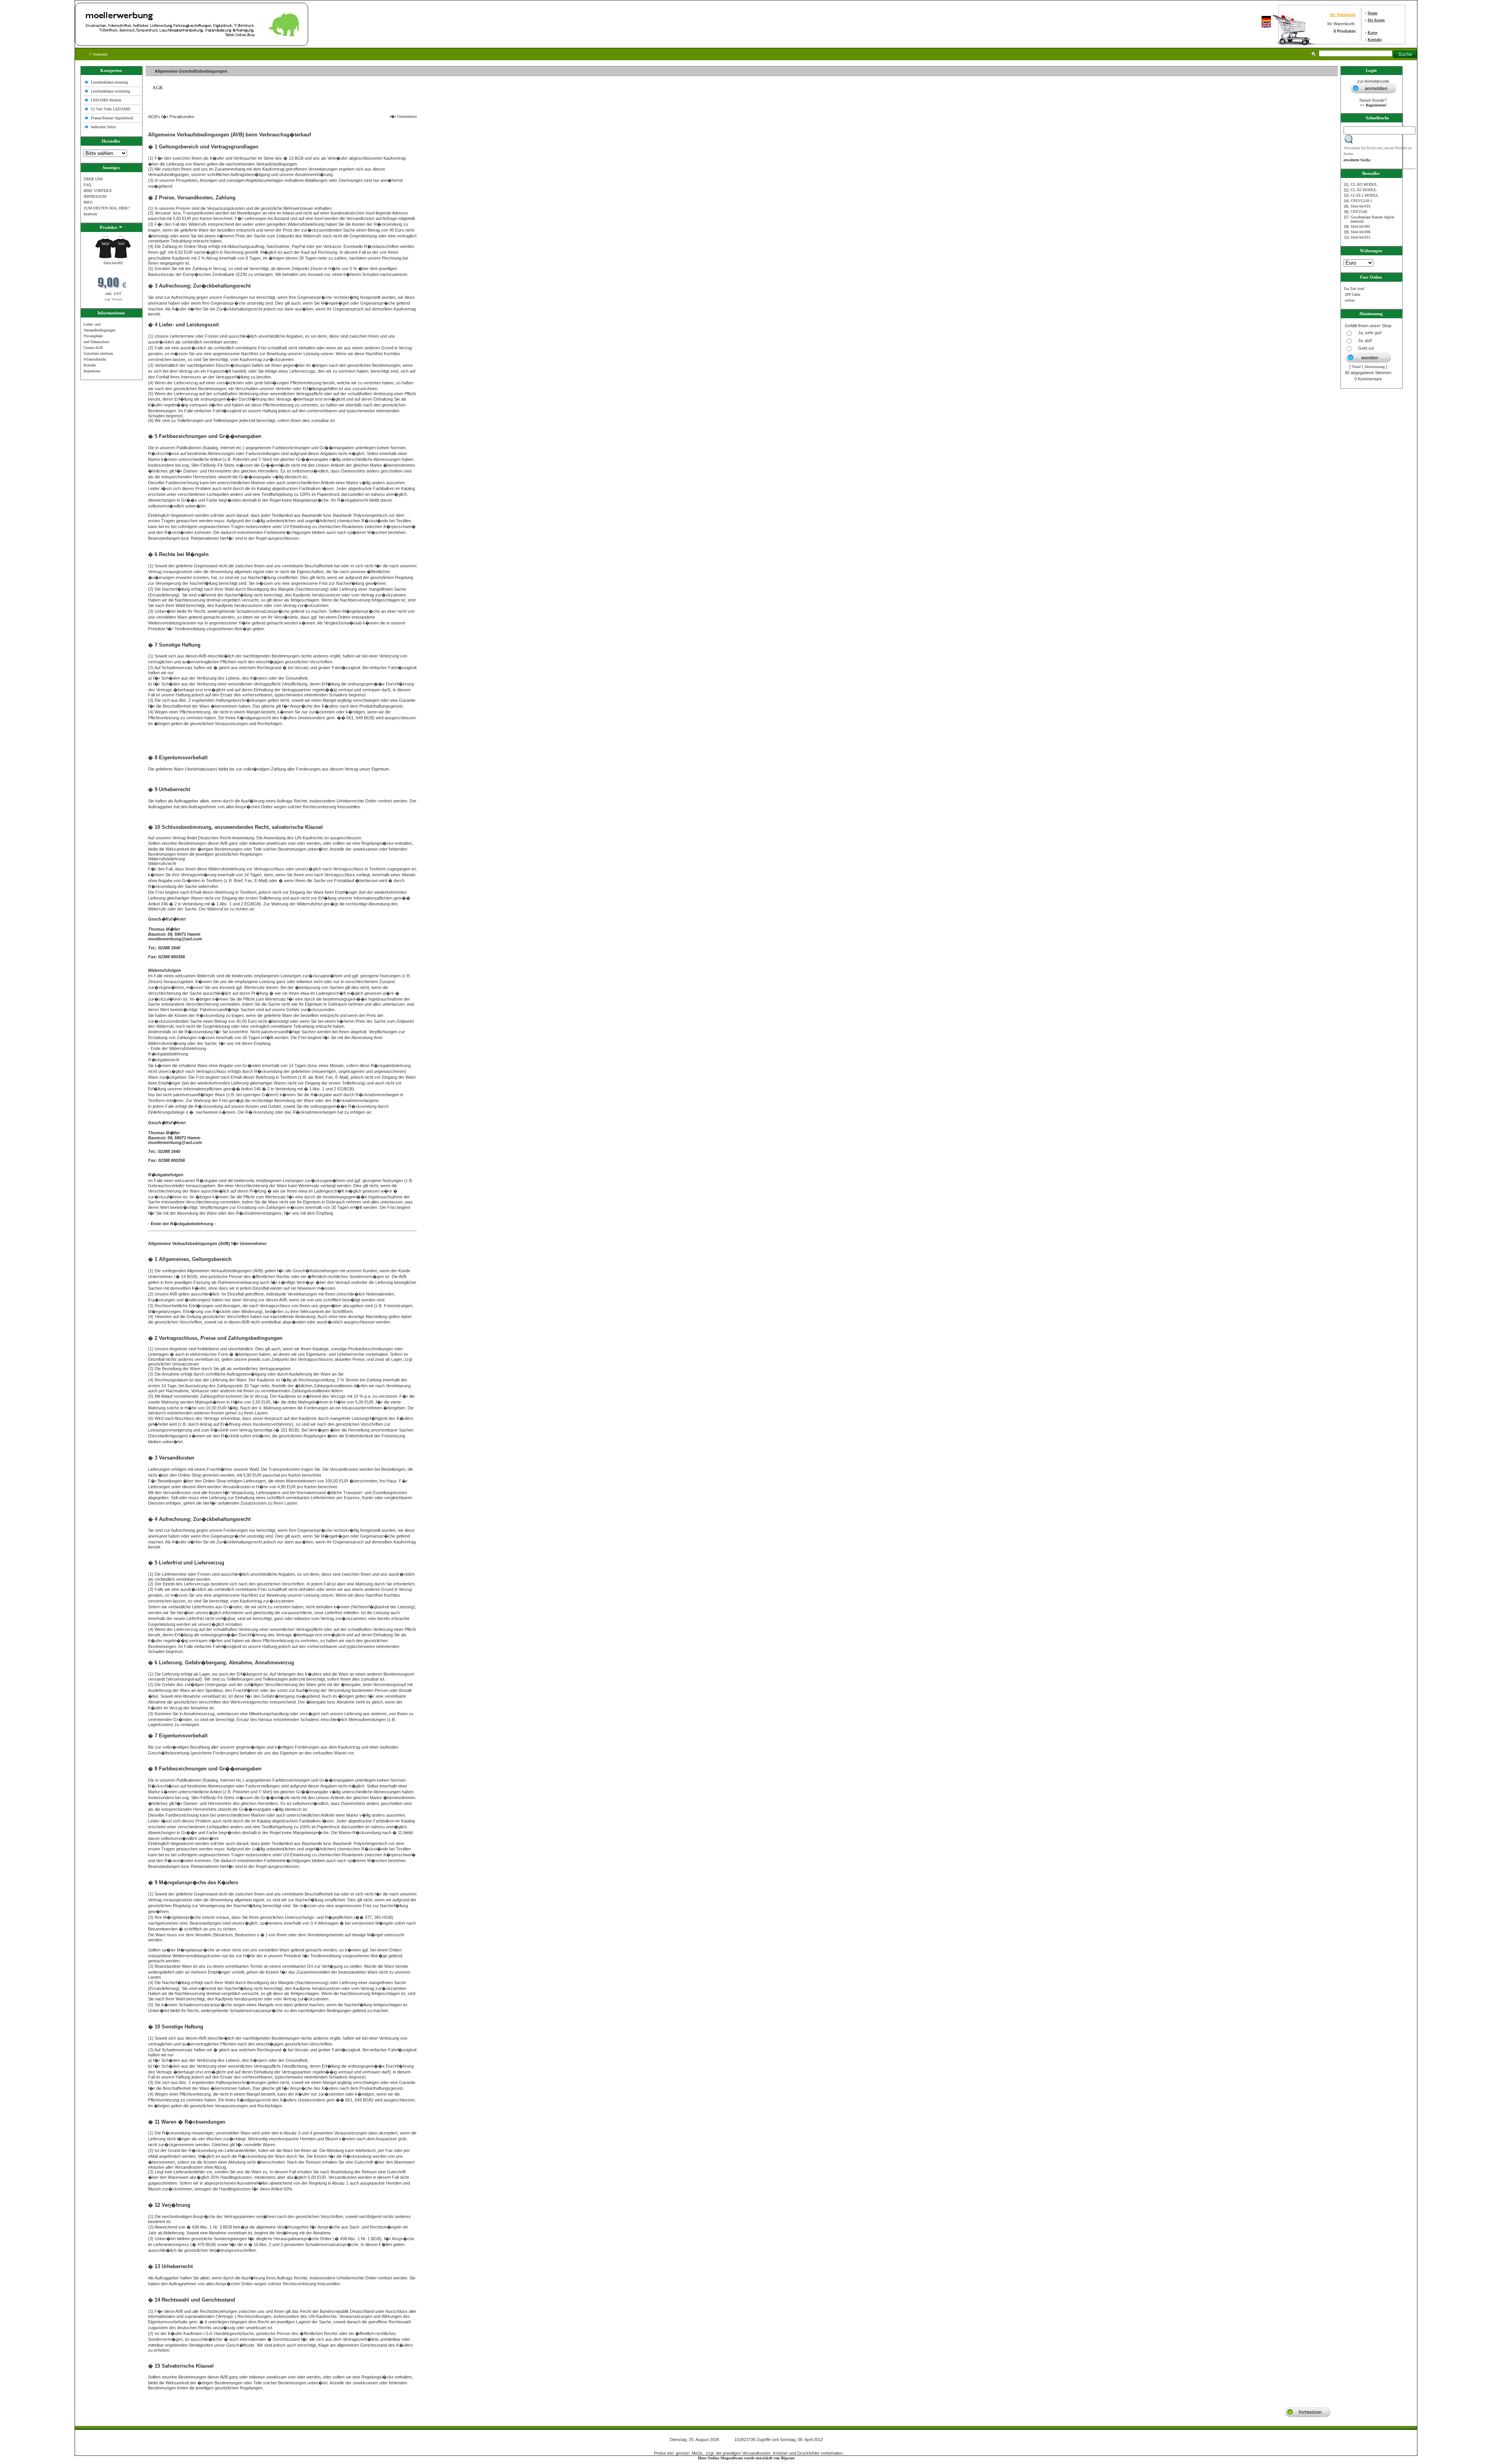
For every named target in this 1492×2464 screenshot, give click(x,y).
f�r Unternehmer (402, 116)
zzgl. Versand (113, 299)
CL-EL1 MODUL (1365, 195)
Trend (1356, 367)
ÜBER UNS (93, 179)
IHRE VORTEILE (98, 191)
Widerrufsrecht (95, 359)
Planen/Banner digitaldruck (112, 118)
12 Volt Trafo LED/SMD (111, 109)
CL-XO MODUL (1364, 184)
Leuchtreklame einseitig (110, 82)
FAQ (87, 185)
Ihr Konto (1376, 20)
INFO (88, 202)
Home (1373, 13)
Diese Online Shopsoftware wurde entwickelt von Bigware (746, 2458)
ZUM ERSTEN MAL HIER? (106, 208)
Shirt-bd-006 (1360, 232)
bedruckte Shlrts (104, 127)
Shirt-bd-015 (1360, 237)
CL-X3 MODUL (1364, 190)
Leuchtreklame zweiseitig (111, 91)
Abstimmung (1374, 367)
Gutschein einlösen (98, 353)
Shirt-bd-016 (1360, 206)
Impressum (92, 371)
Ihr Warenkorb (1343, 15)
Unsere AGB (93, 348)
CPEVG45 (1359, 212)
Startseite (99, 54)
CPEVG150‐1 (1361, 201)
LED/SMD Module (106, 100)
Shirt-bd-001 (113, 263)
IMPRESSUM (95, 196)
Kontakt (1375, 39)
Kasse (1373, 32)
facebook (90, 214)
